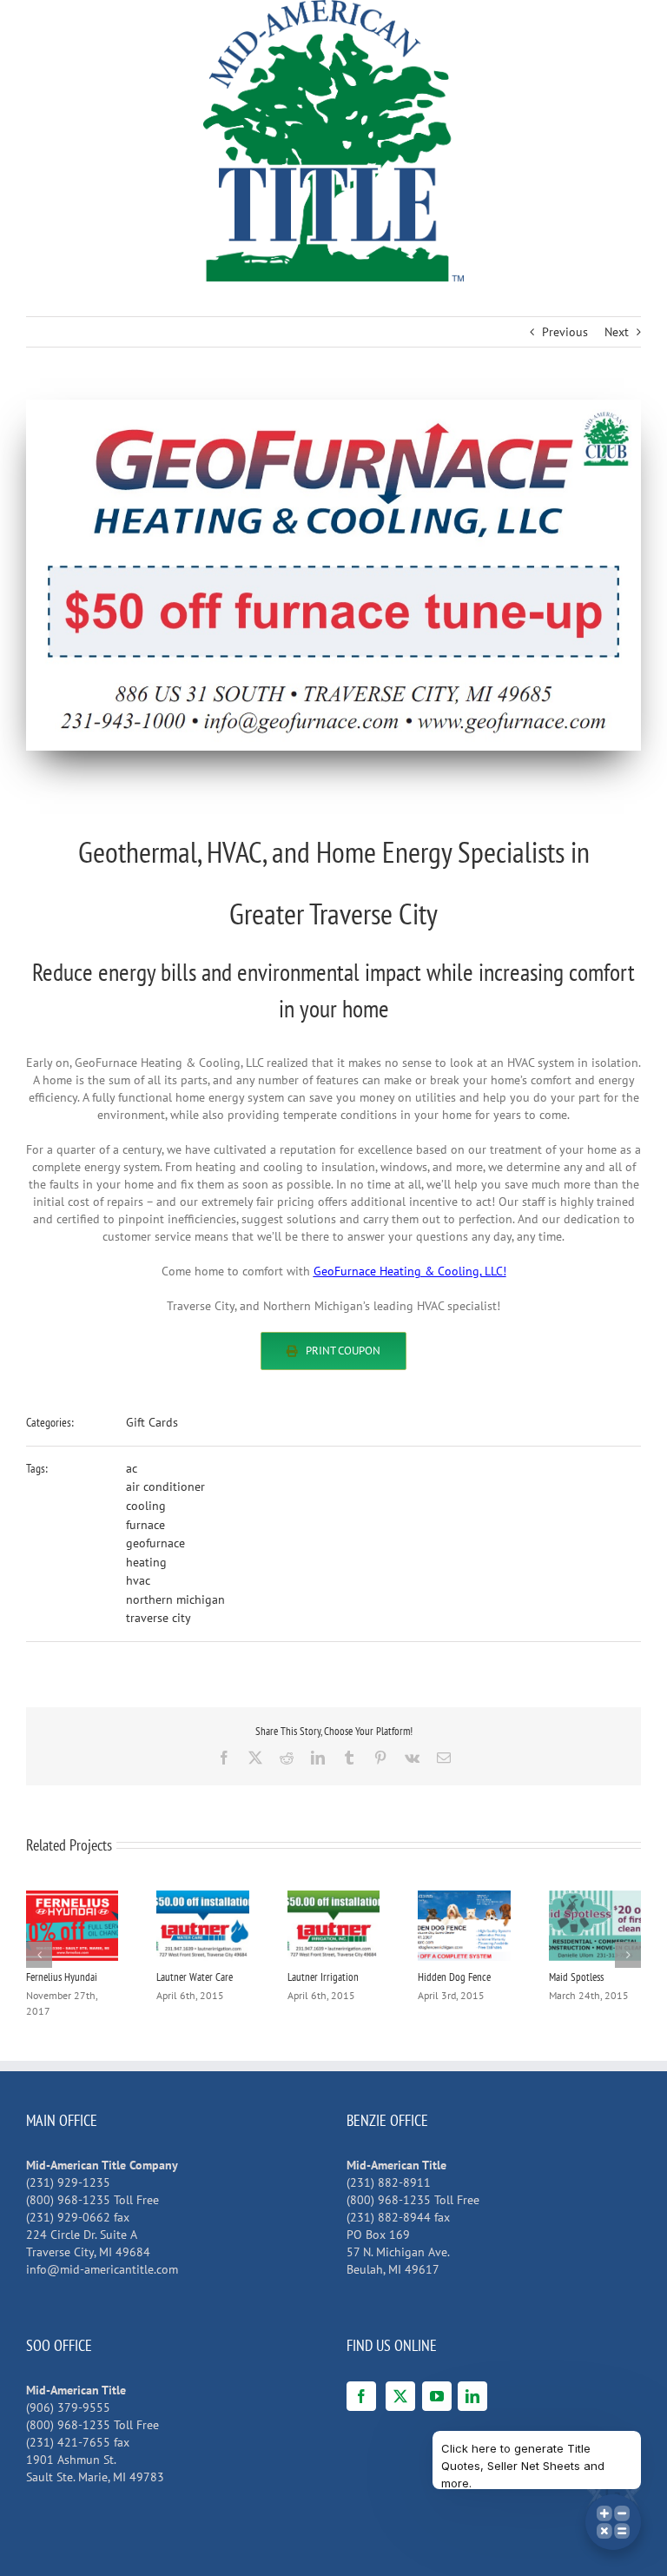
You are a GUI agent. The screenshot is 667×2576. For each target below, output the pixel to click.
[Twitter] (400, 2396)
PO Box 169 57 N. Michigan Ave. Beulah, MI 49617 (398, 2252)
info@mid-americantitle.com (102, 2269)
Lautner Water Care (195, 1977)
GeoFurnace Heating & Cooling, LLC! (410, 1271)
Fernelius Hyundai (62, 1977)
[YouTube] (437, 2396)
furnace (145, 1525)
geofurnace (155, 1543)
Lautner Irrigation (323, 1977)
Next (617, 332)
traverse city (158, 1618)
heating (146, 1562)
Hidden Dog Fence (454, 1977)
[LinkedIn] (472, 2396)
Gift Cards (152, 1422)
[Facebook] (361, 2396)
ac (132, 1468)
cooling (146, 1506)
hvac (138, 1580)
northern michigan (175, 1599)
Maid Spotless (576, 1977)
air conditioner (165, 1487)
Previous (565, 332)
